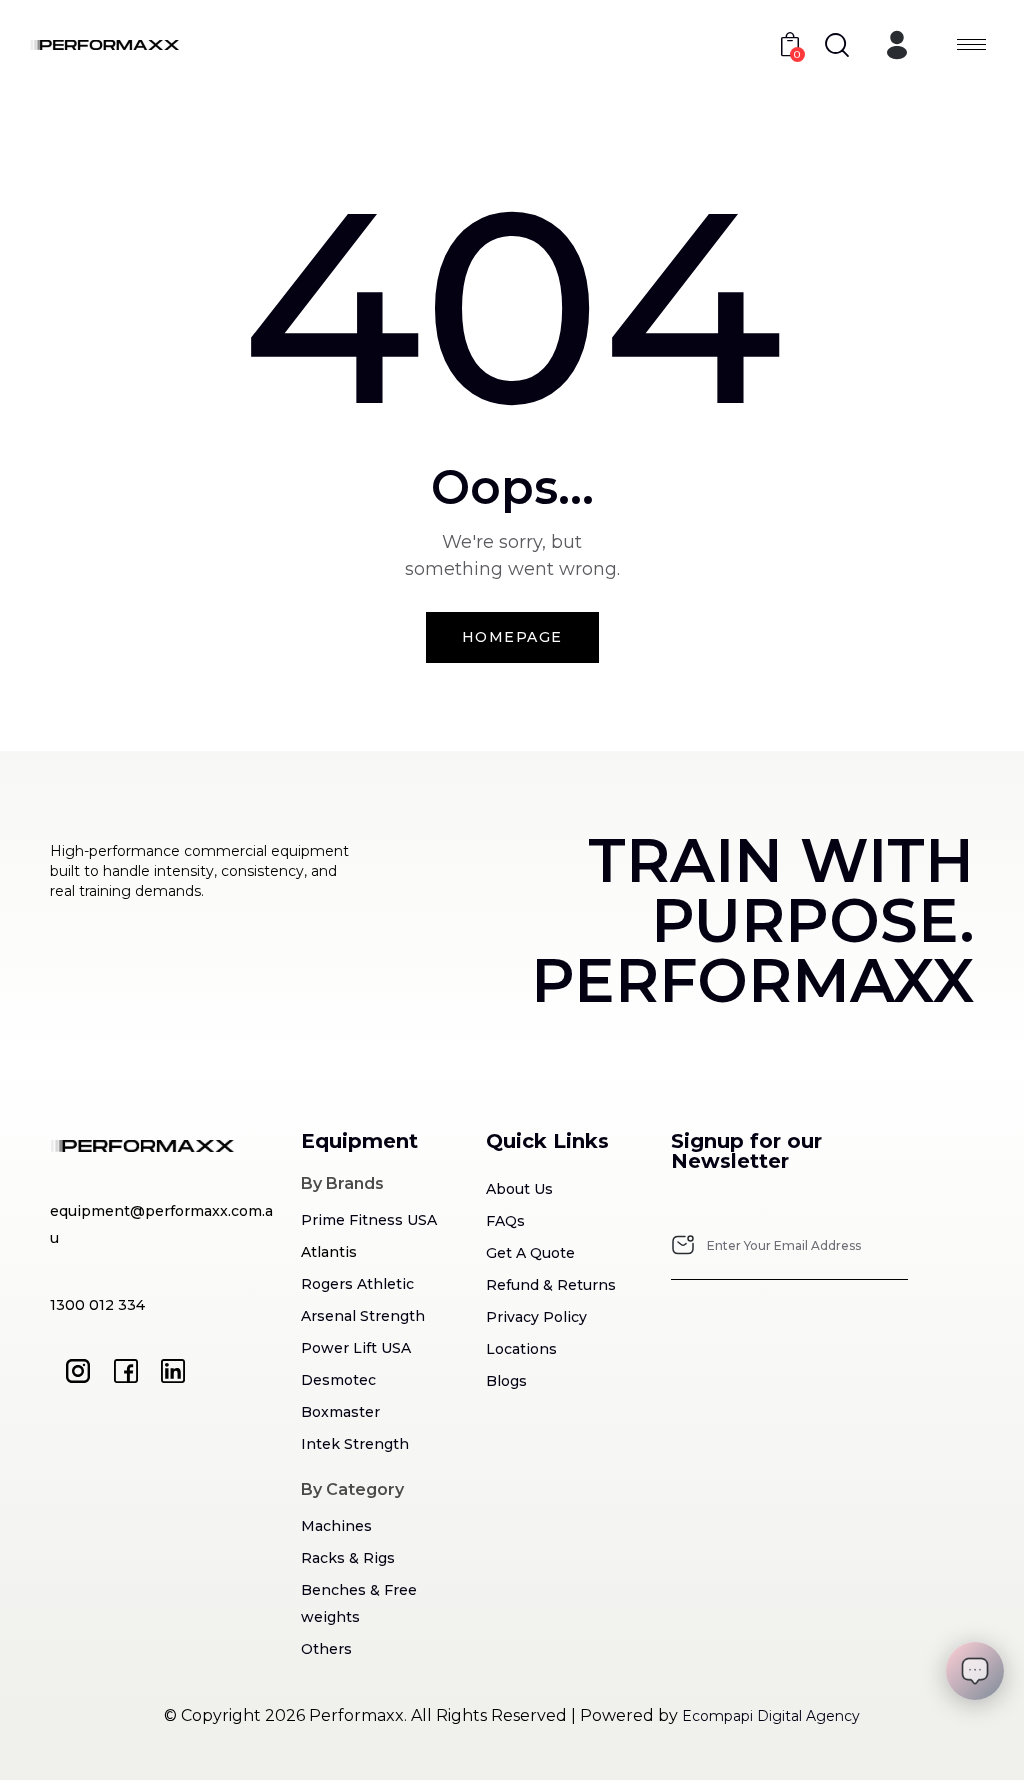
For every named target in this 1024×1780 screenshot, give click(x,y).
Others (326, 1649)
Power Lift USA (356, 1348)
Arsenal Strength (363, 1316)
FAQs (505, 1221)
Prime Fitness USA (369, 1220)
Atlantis (329, 1252)
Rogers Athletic (357, 1284)
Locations (521, 1349)
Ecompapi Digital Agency (771, 1716)
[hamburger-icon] (971, 44)
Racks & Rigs (348, 1558)
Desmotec (338, 1380)
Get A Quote (530, 1253)
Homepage (512, 637)
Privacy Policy (536, 1317)
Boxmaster (340, 1412)
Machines (336, 1526)
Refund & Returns (551, 1285)
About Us (519, 1189)
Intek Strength (355, 1444)
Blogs (506, 1381)
